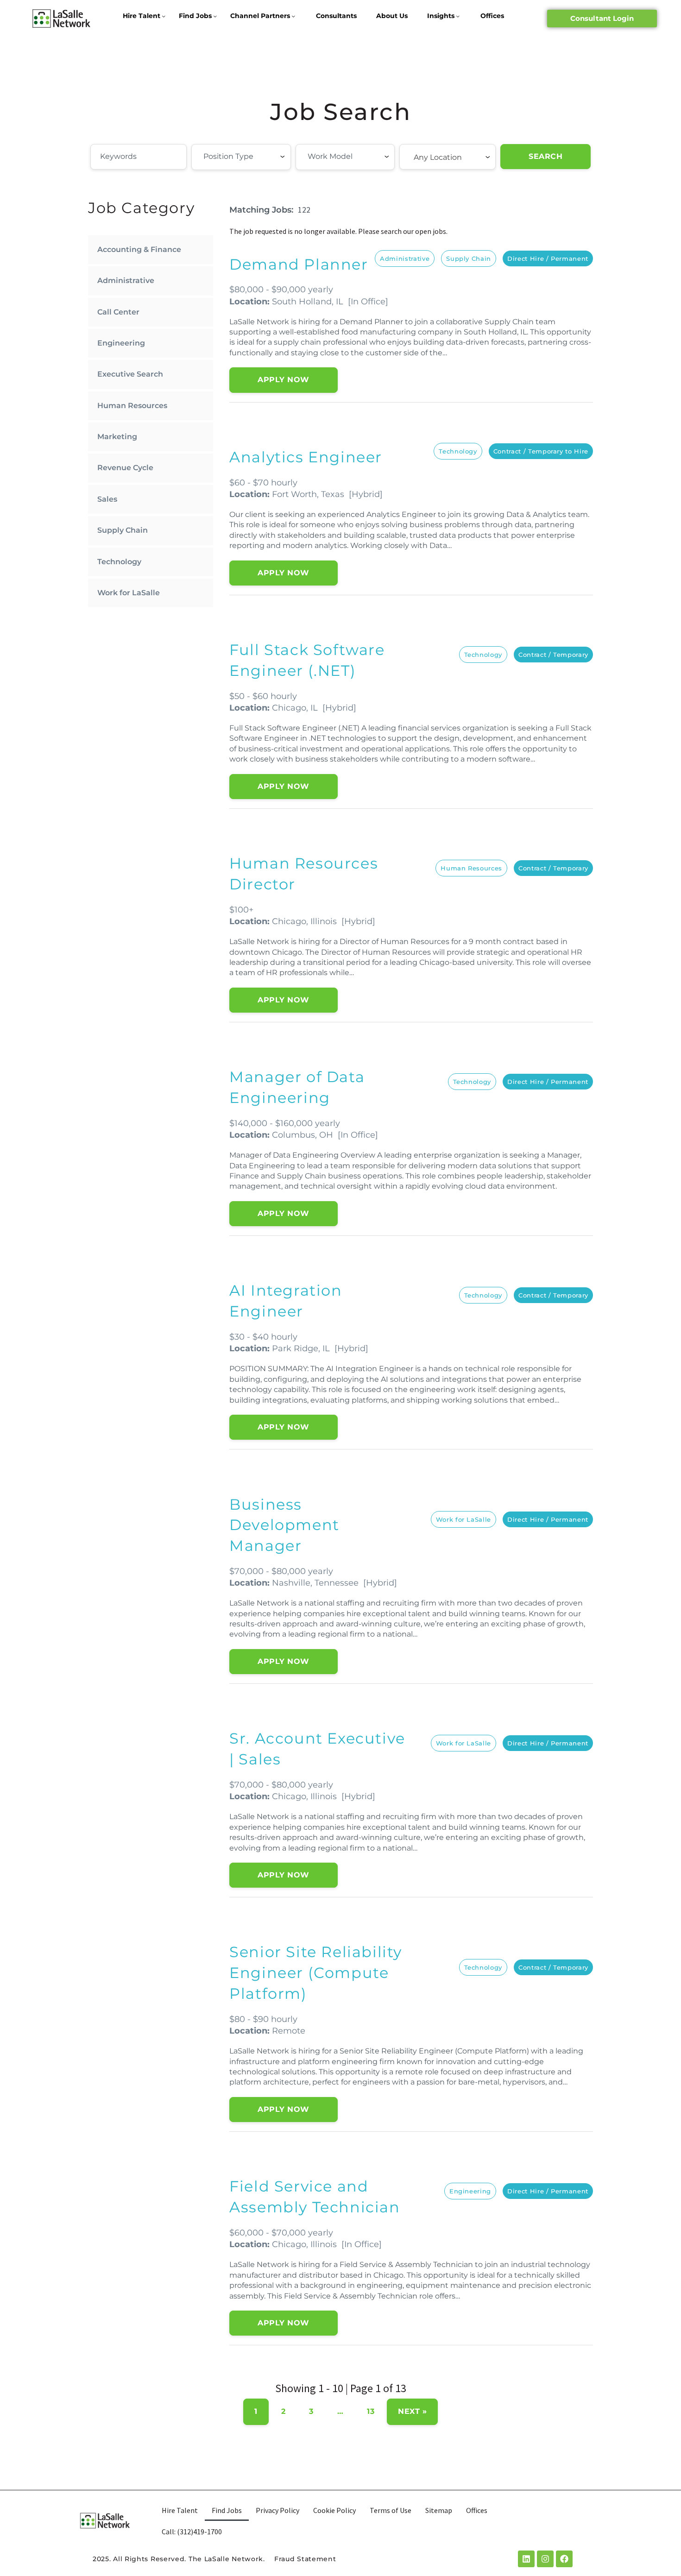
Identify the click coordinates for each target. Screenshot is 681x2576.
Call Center (118, 312)
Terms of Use (391, 2510)
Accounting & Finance (139, 249)
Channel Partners (260, 16)
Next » (412, 2411)
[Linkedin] (526, 2559)
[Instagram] (545, 2559)
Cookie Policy (334, 2510)
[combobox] (241, 157)
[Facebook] (564, 2559)
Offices (492, 16)
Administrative (126, 280)
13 (371, 2411)
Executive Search (130, 374)
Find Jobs (195, 16)
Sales (107, 499)
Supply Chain (123, 530)
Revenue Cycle (125, 468)
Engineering (121, 343)
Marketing (117, 437)
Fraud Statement (305, 2559)
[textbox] (254, 157)
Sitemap (439, 2510)
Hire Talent (142, 16)
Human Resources (132, 406)
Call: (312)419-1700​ (192, 2532)
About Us (392, 16)
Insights (441, 16)
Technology (119, 562)
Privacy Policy (277, 2510)
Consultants (336, 16)
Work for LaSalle (129, 593)
